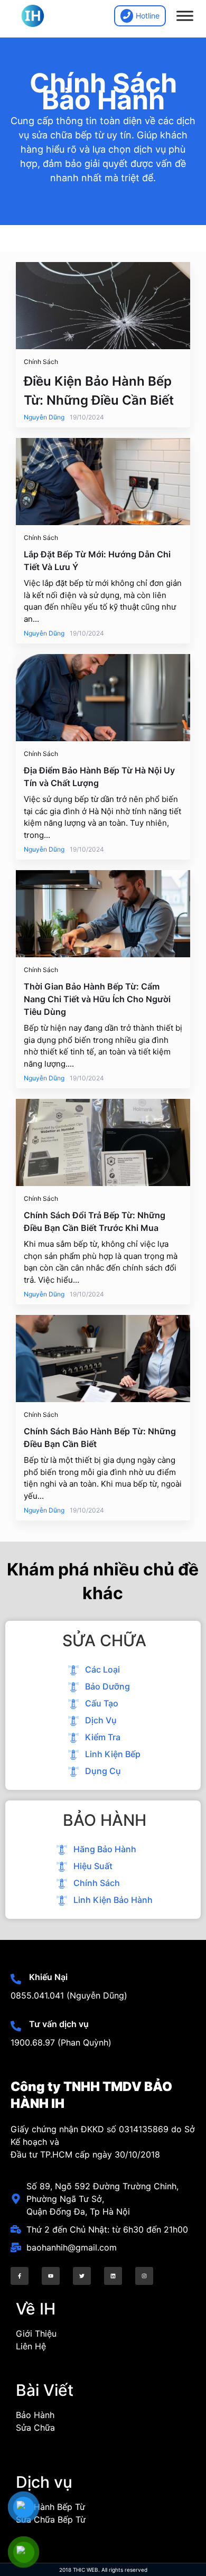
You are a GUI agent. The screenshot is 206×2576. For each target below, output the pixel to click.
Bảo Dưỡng (106, 1686)
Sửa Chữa (35, 2428)
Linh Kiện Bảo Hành (112, 1900)
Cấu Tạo (101, 1703)
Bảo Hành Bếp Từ (50, 2507)
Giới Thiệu (36, 2334)
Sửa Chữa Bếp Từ (51, 2519)
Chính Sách (96, 1883)
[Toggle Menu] (185, 16)
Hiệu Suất (92, 1866)
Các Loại (101, 1669)
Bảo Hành (35, 2415)
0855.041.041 (37, 1995)
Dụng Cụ (102, 1771)
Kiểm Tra (102, 1737)
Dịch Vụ (100, 1720)
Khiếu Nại (48, 1977)
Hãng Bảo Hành (104, 1849)
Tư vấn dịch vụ (59, 2024)
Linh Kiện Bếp (112, 1754)
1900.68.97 (33, 2042)
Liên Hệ (31, 2346)
